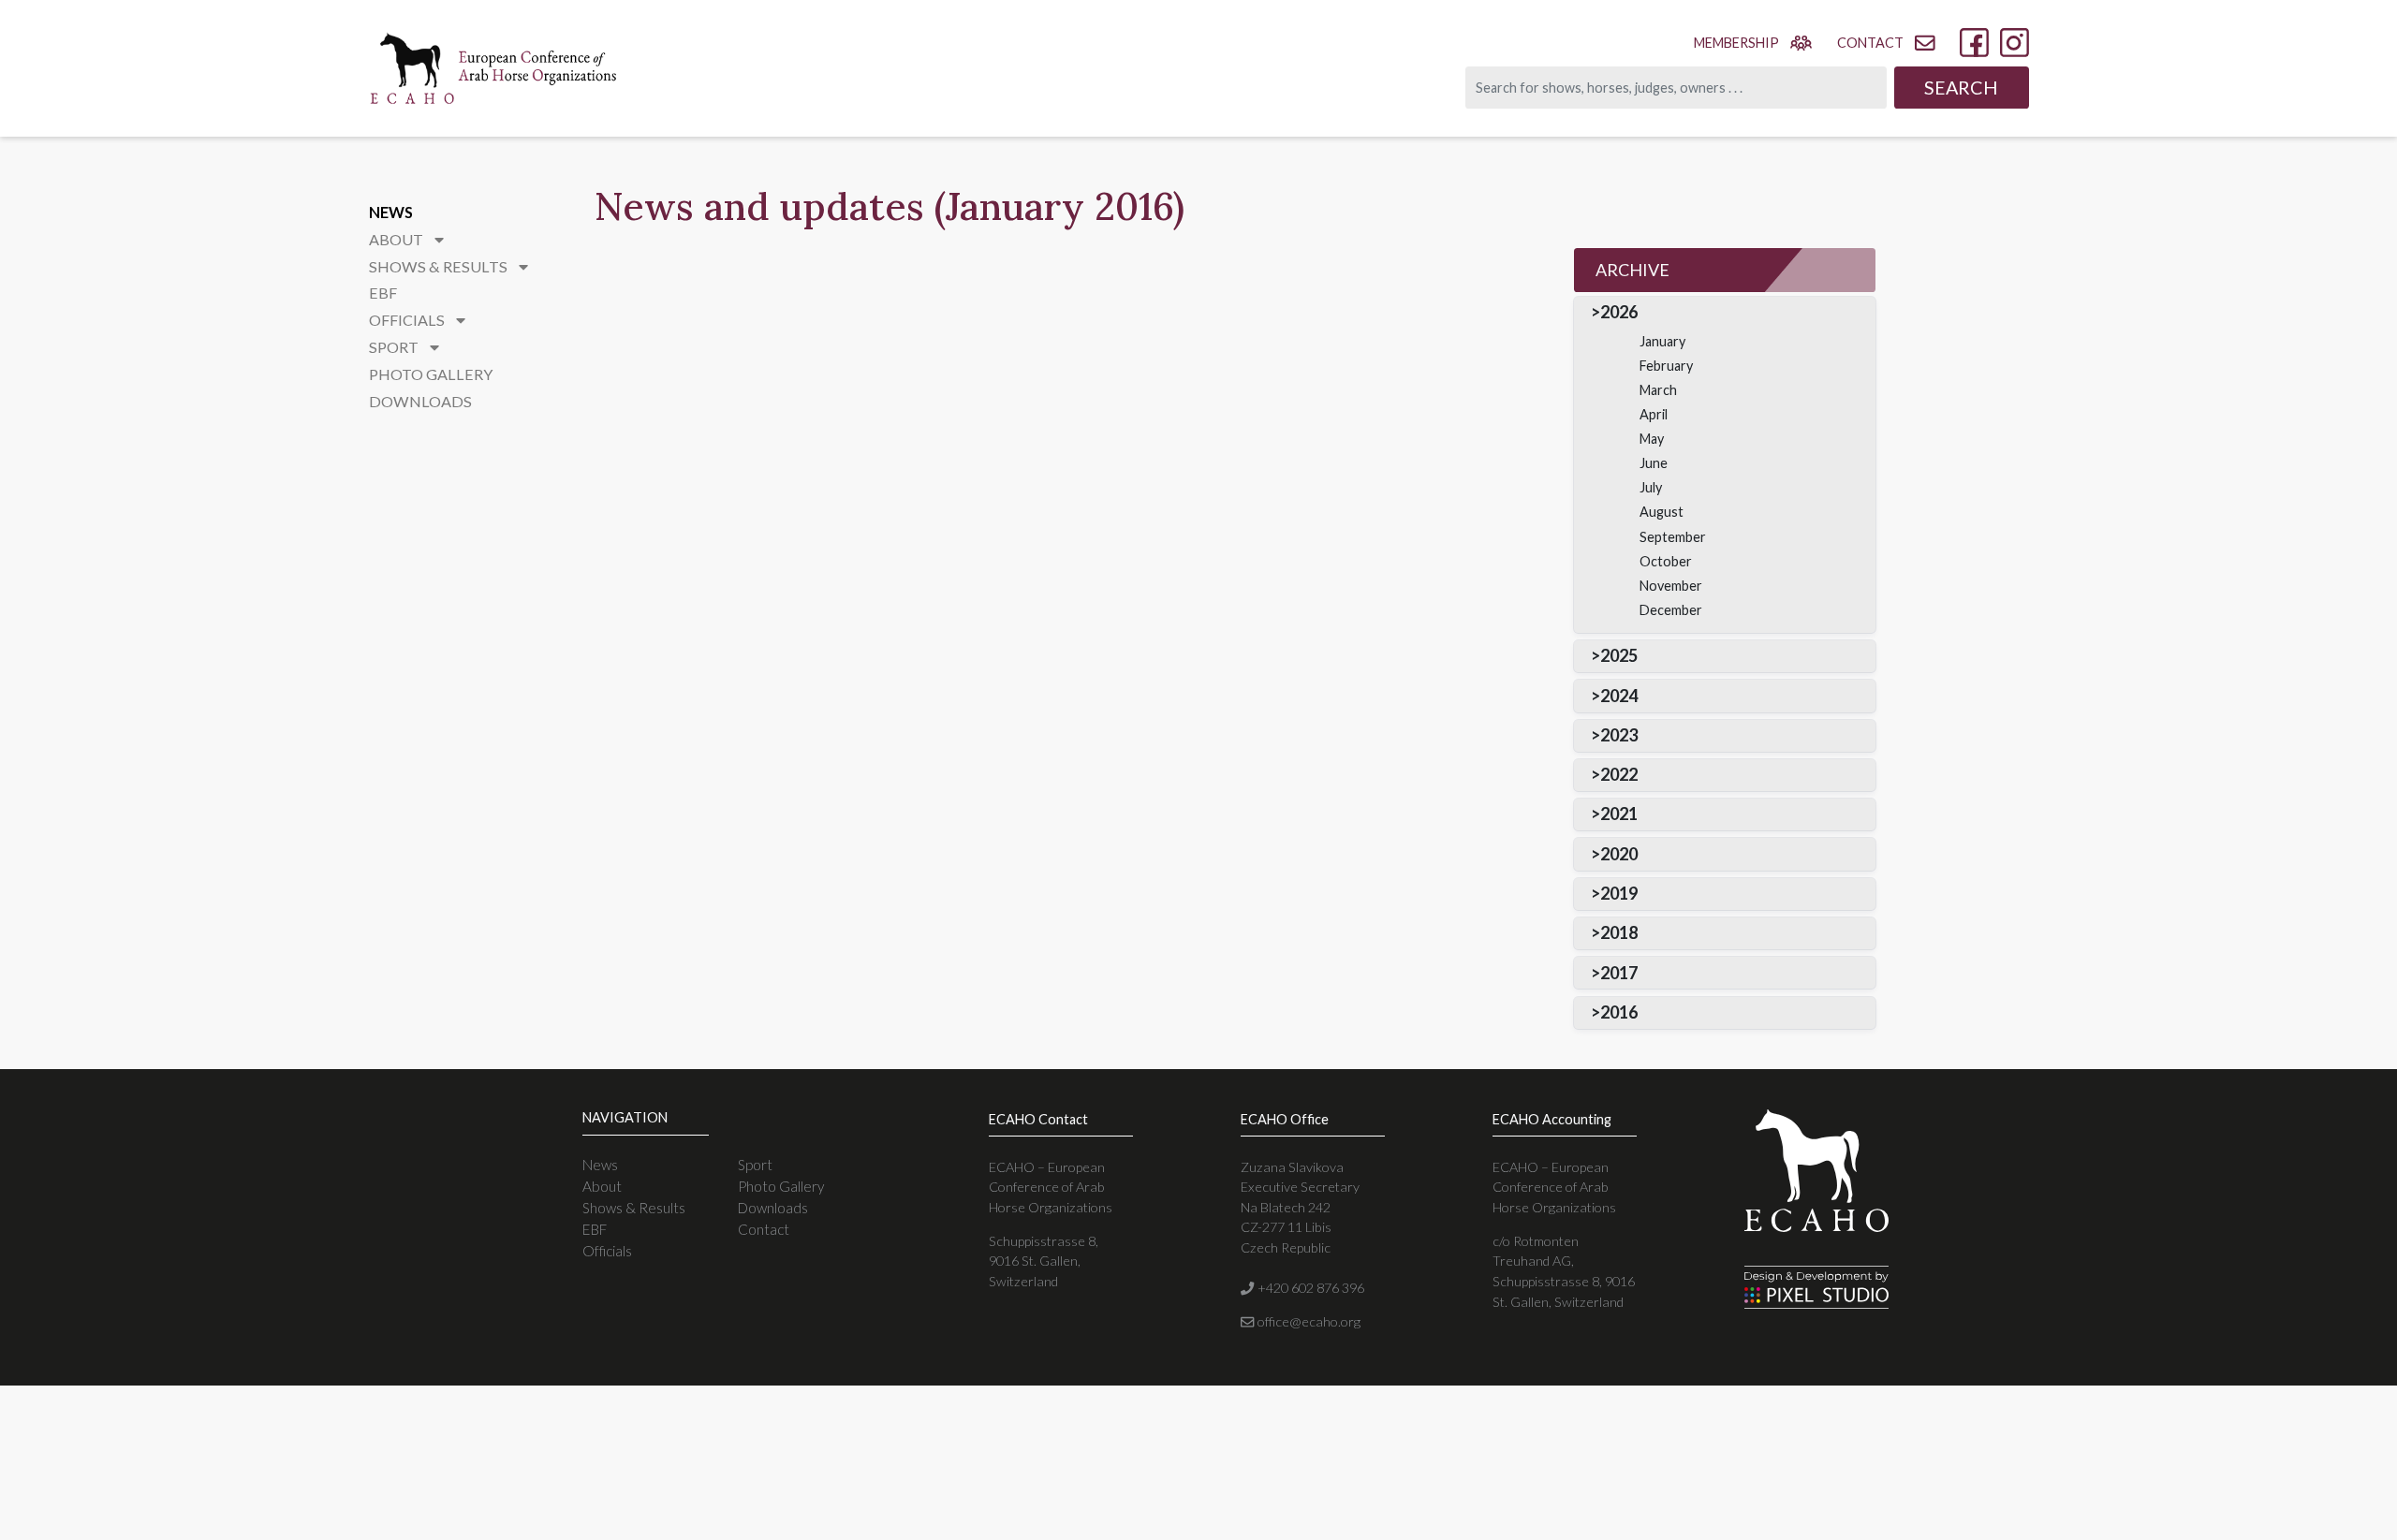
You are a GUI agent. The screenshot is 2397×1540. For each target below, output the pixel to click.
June (1654, 463)
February (1666, 366)
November (1671, 586)
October (1666, 561)
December (1671, 610)
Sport (755, 1165)
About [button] (397, 239)
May (1652, 439)
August (1662, 512)
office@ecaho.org (1307, 1321)
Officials (607, 1251)
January (1662, 341)
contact (1870, 43)
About (602, 1186)
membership (1736, 43)
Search (1961, 87)
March (1658, 390)
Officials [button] (408, 320)
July (1651, 487)
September (1673, 537)
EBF (383, 293)
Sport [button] (395, 347)
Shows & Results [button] (440, 266)
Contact (764, 1229)
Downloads (420, 401)
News (391, 212)
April (1654, 414)
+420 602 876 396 (1309, 1288)
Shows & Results (634, 1208)
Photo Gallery (431, 374)
